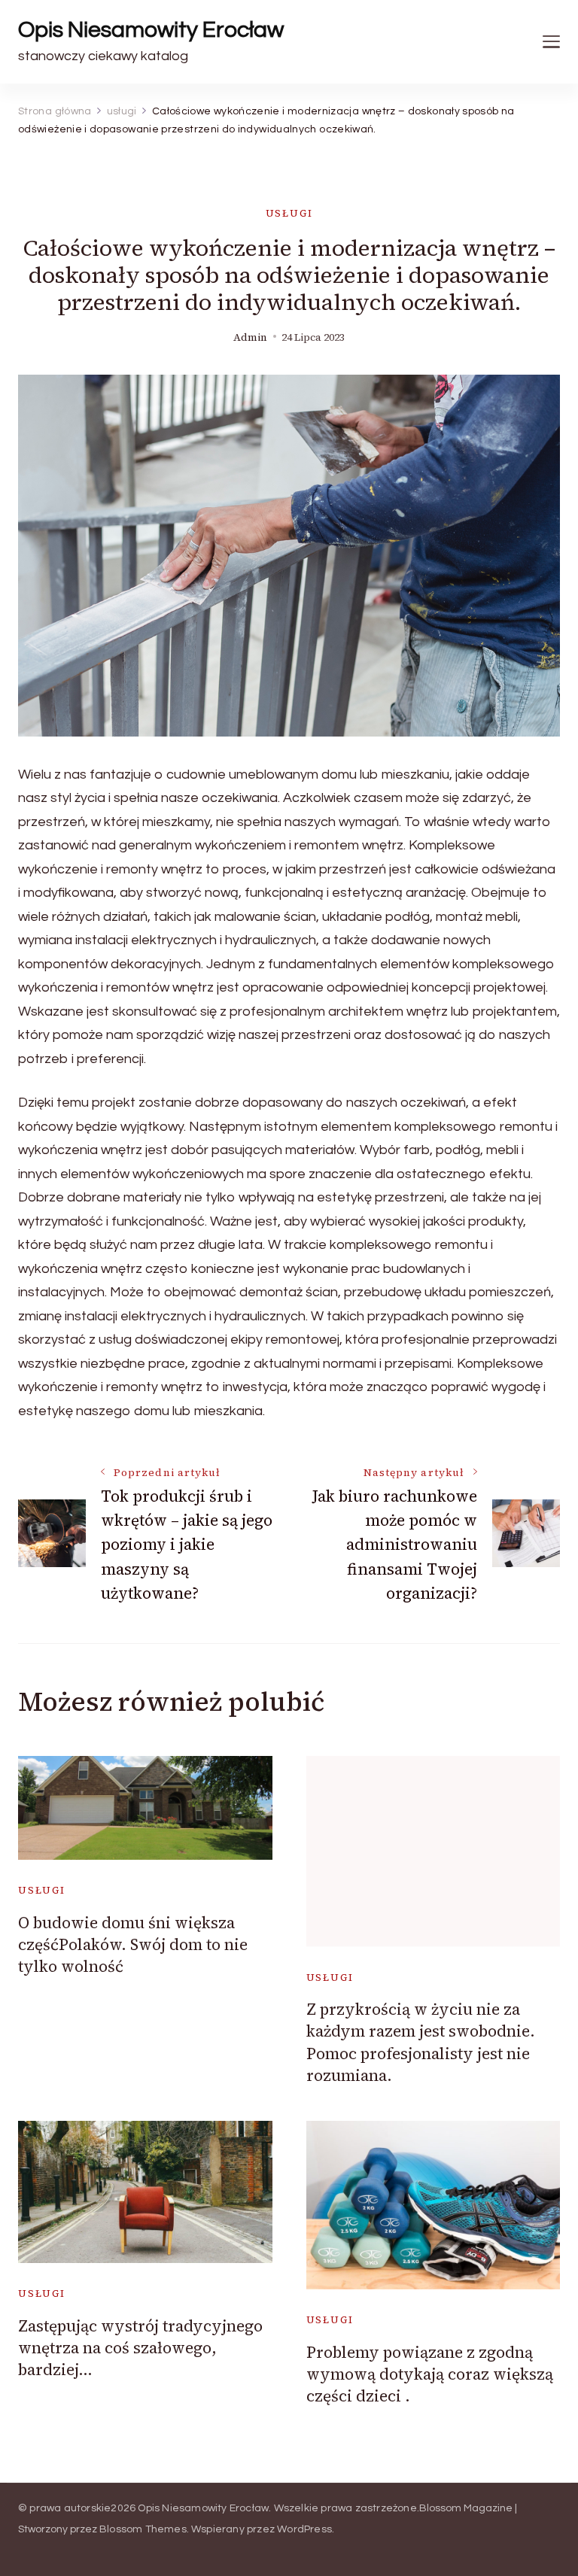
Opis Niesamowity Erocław (151, 30)
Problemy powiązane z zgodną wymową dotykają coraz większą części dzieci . (430, 2374)
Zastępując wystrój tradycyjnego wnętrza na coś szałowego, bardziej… (140, 2348)
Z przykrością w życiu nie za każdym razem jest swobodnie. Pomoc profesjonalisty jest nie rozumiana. (421, 2042)
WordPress (304, 2529)
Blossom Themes (143, 2529)
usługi (289, 213)
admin (250, 337)
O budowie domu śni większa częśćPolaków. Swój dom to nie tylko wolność (133, 1945)
